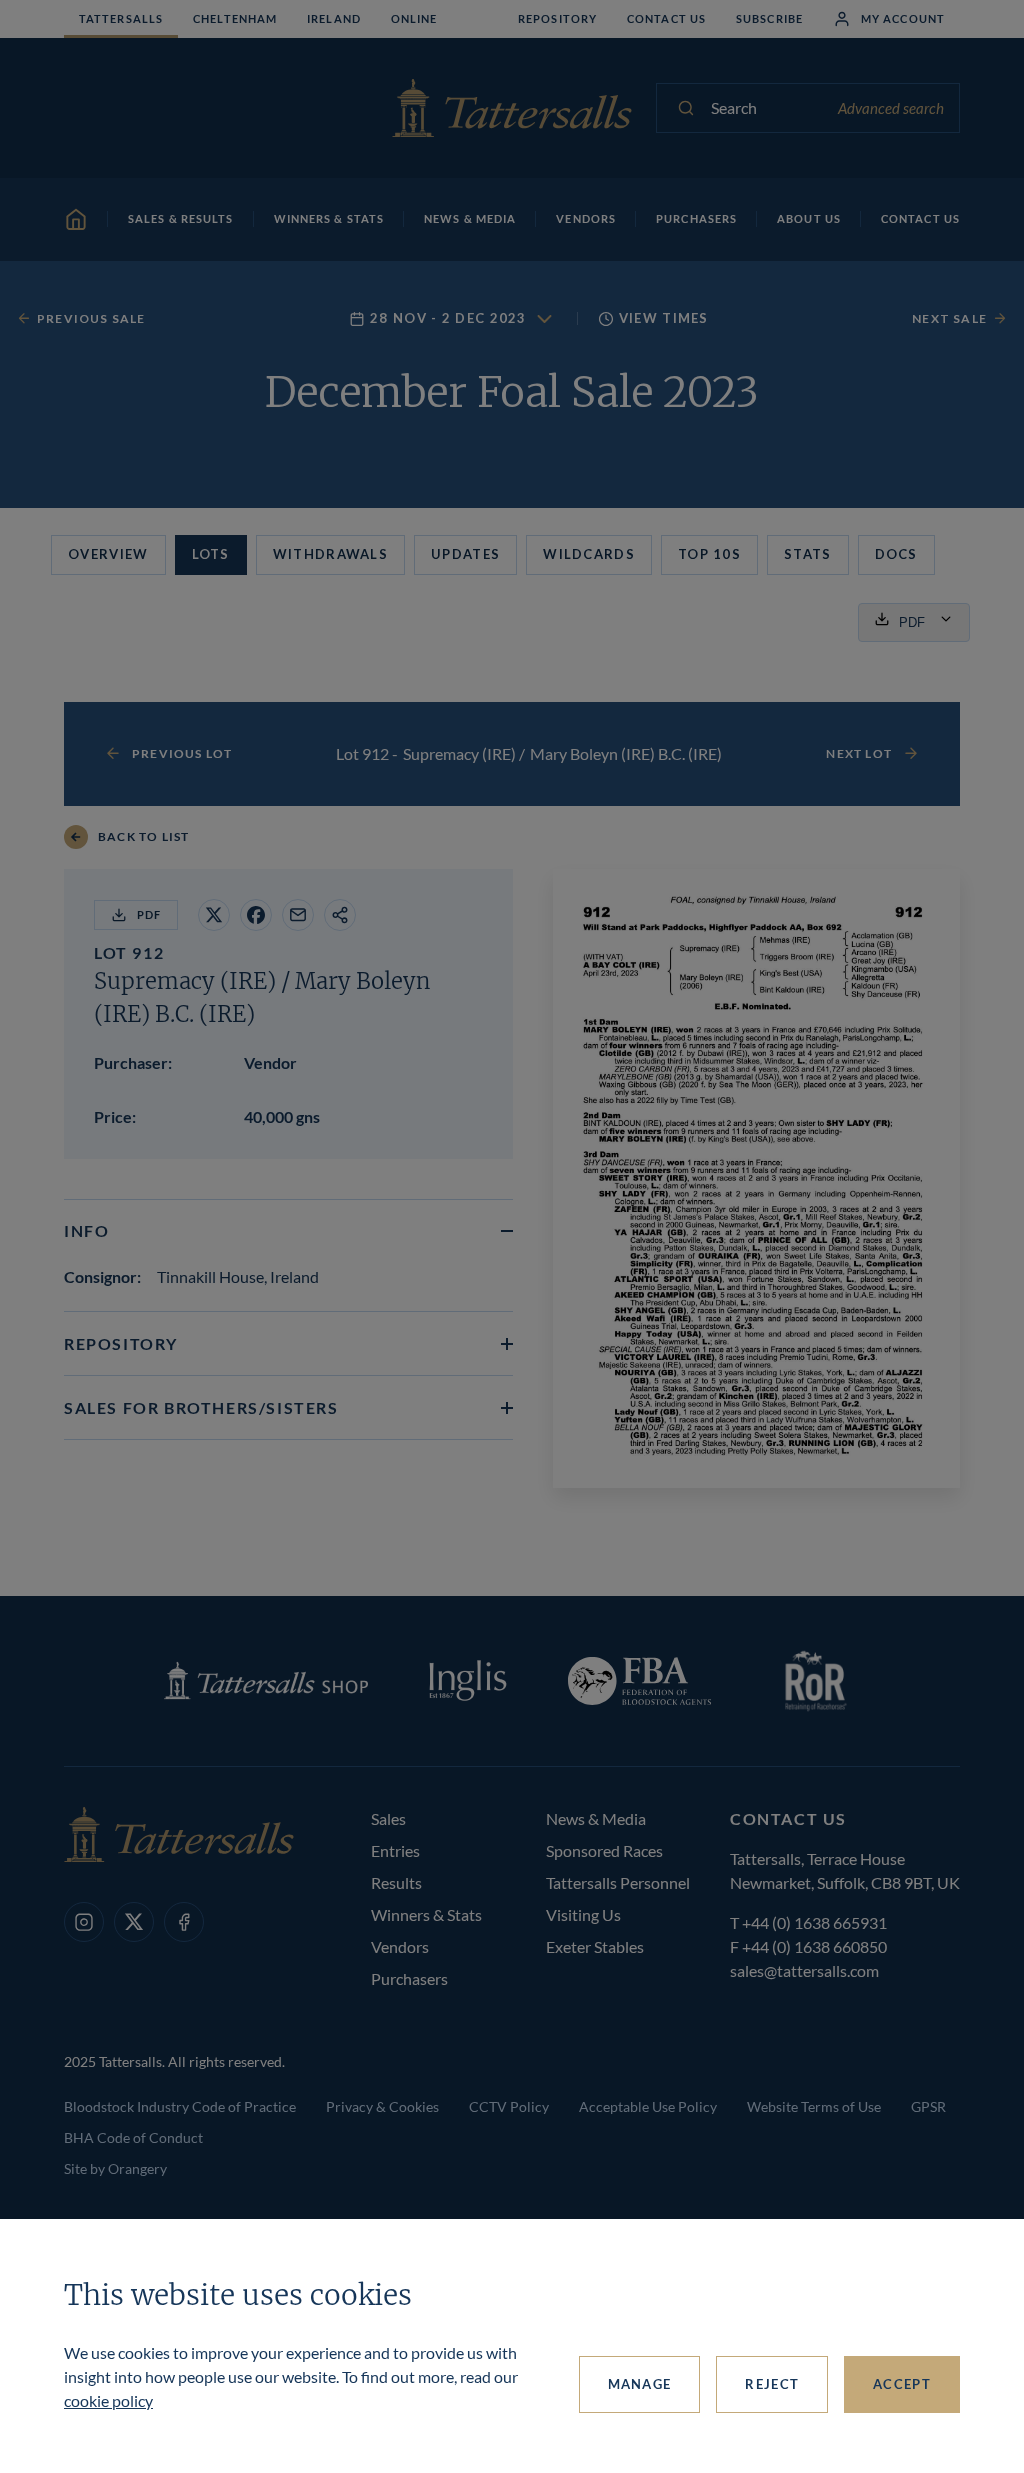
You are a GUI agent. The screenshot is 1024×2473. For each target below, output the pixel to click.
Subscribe (769, 18)
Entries (395, 1850)
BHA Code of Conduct (133, 2137)
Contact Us (666, 18)
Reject (772, 2384)
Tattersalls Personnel (618, 1882)
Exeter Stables (595, 1946)
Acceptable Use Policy (648, 2106)
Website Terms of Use (814, 2106)
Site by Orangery (115, 2168)
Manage (640, 2384)
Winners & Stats (426, 1914)
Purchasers (409, 1978)
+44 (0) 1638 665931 (814, 1922)
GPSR (928, 2106)
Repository (557, 18)
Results (396, 1882)
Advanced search (891, 108)
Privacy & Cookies (382, 2106)
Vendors (400, 1946)
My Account (903, 18)
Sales (388, 1818)
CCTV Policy (509, 2106)
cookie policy (108, 2400)
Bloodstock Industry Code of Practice (180, 2106)
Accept (902, 2384)
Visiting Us (583, 1914)
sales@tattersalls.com (804, 1970)
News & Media (596, 1818)
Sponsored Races (604, 1850)
